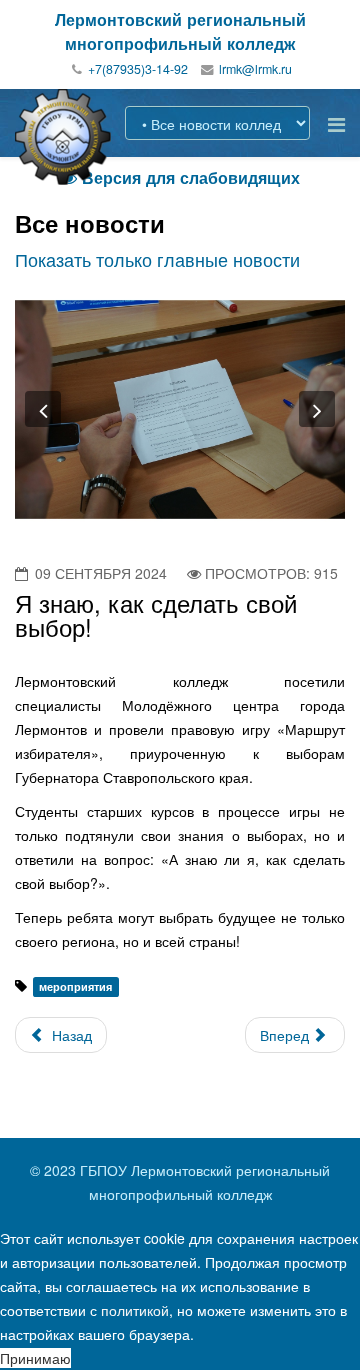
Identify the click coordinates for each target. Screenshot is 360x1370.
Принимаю (35, 1358)
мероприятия (75, 986)
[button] (43, 409)
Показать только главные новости (157, 259)
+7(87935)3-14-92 (138, 69)
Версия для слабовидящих (180, 177)
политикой (135, 1310)
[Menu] (336, 123)
